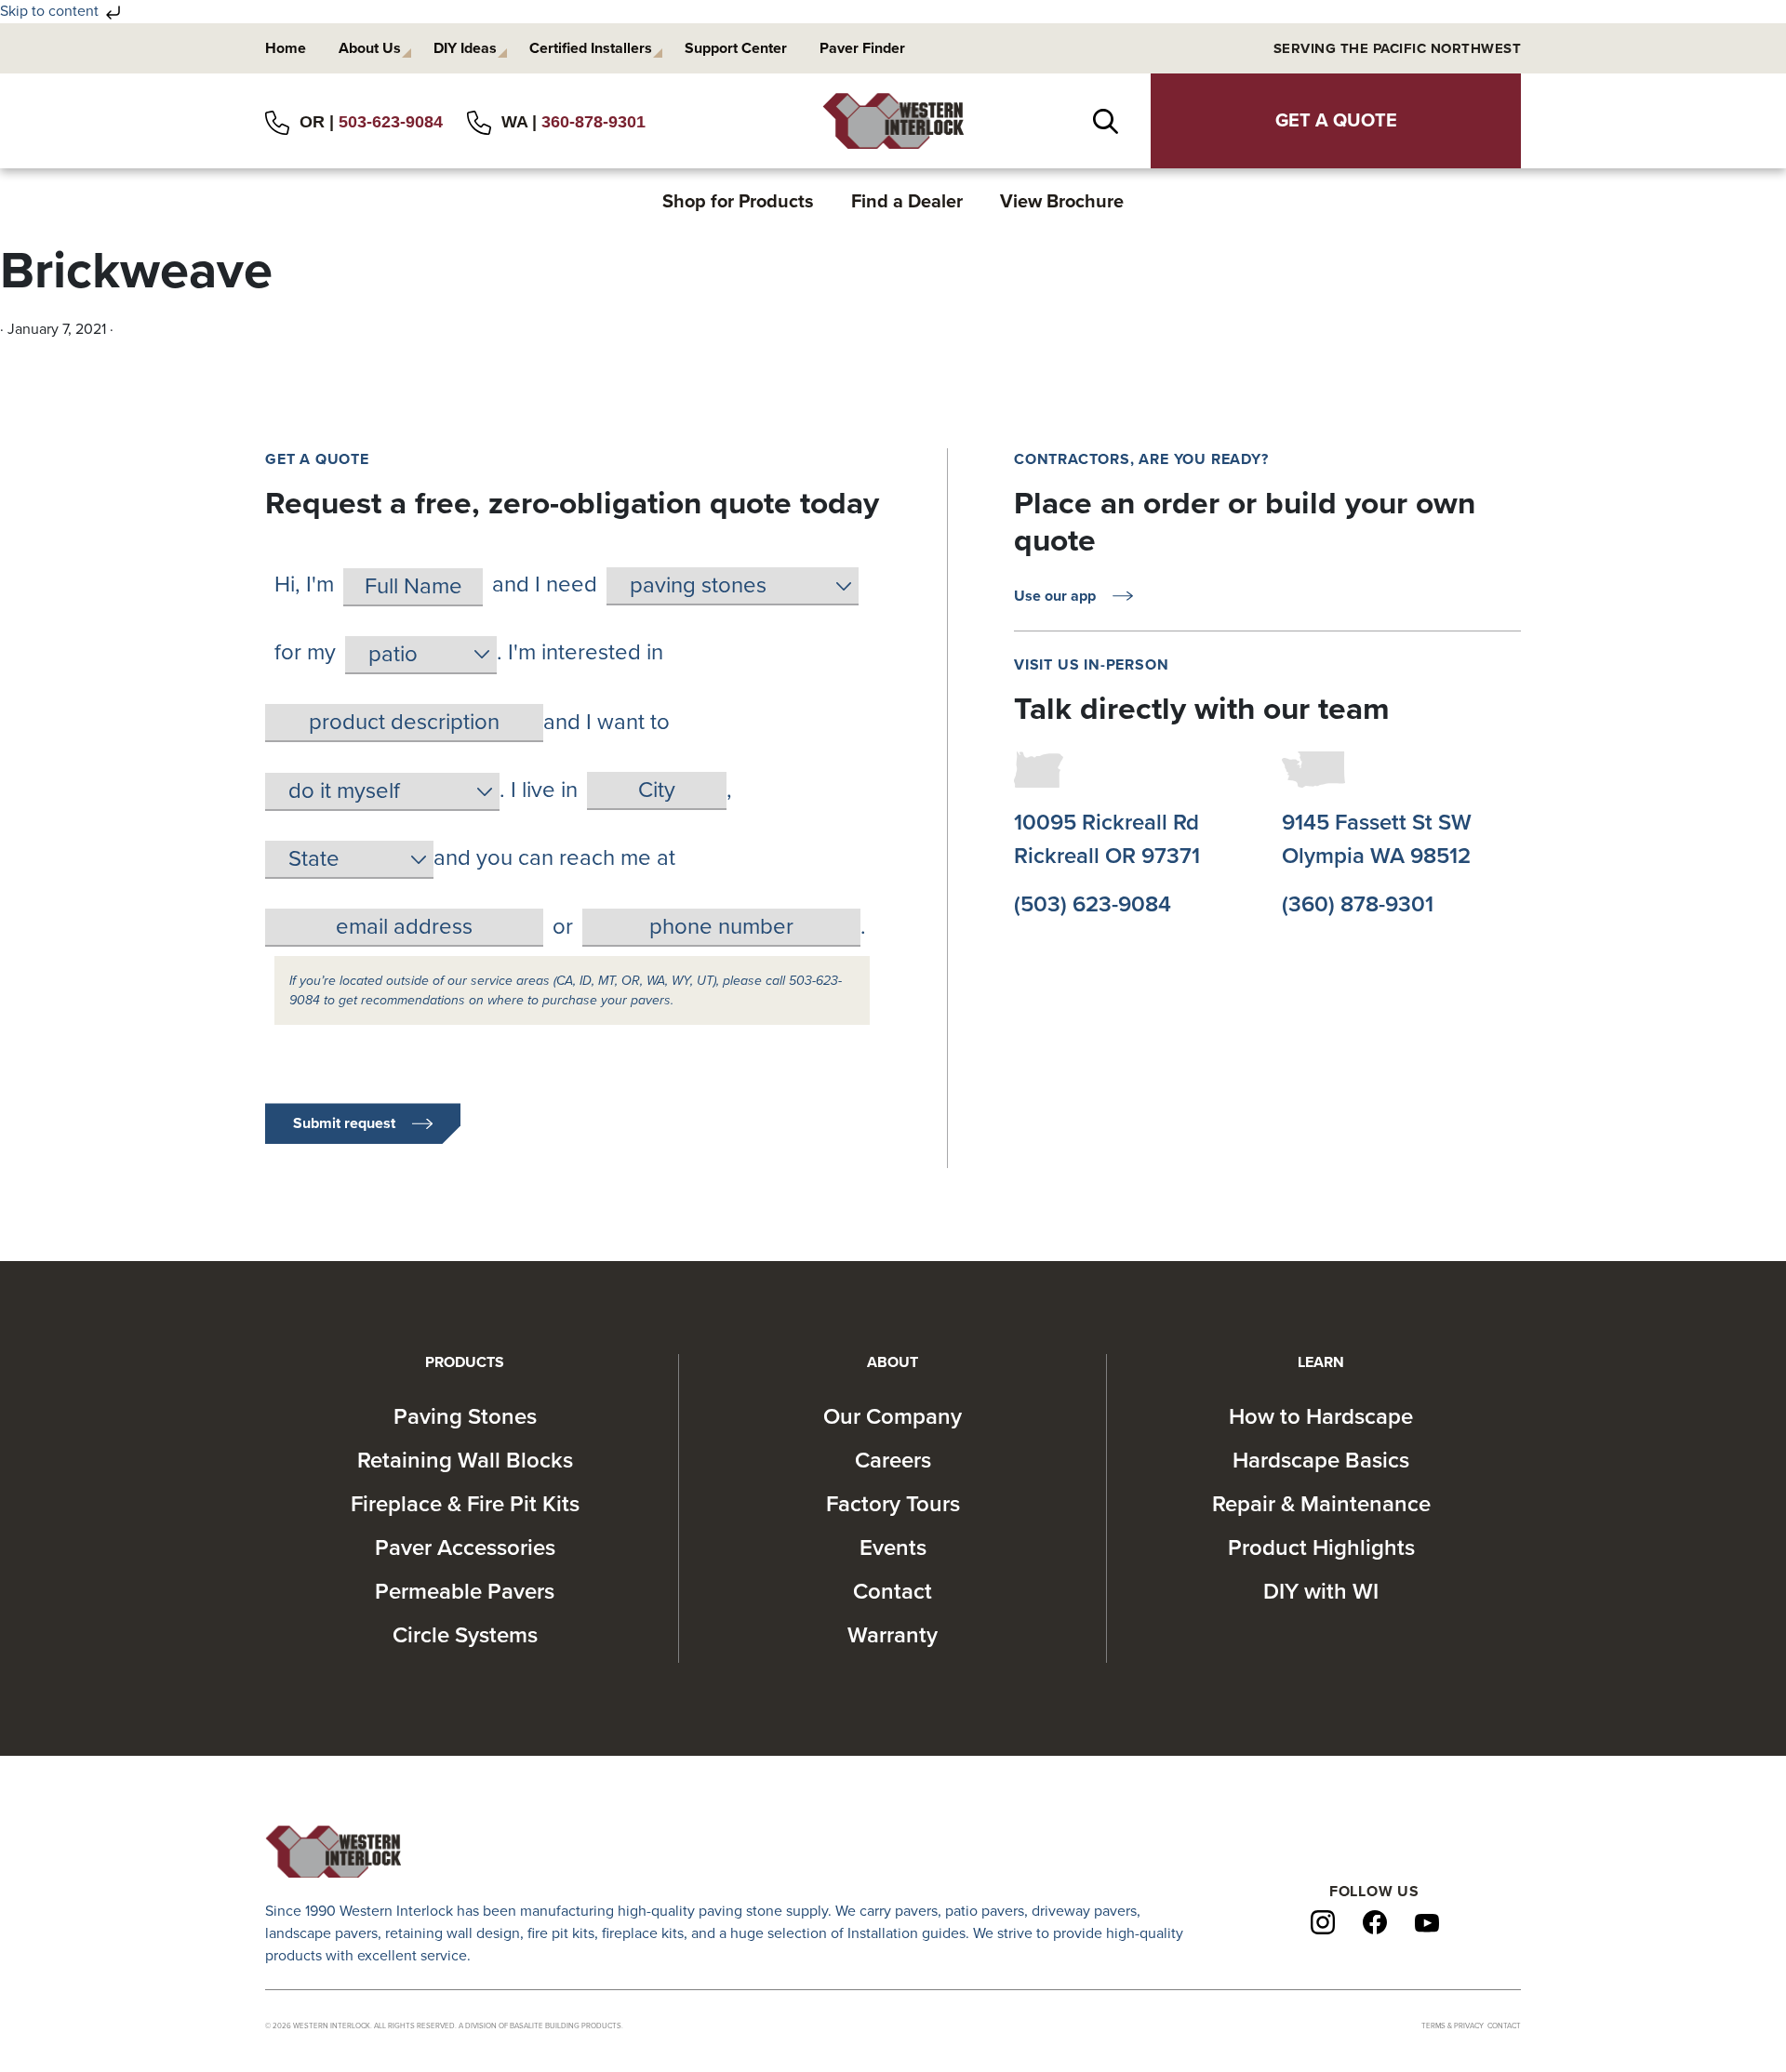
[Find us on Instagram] (1323, 1921)
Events (893, 1548)
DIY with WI (1321, 1592)
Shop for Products (738, 202)
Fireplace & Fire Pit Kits (465, 1504)
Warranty (893, 1635)
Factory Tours (893, 1504)
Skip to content (51, 11)
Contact (893, 1592)
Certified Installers (591, 48)
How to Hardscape (1321, 1417)
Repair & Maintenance (1321, 1504)
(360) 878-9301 (1358, 904)
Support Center (736, 48)
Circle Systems (465, 1635)
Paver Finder (862, 48)
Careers (893, 1461)
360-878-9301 (593, 122)
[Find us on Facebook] (1375, 1921)
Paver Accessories (465, 1548)
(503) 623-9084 (1093, 904)
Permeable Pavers (465, 1592)
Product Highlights (1321, 1548)
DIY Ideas (465, 48)
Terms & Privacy (1453, 2026)
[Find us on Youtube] (1427, 1922)
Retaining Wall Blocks (465, 1461)
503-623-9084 (391, 122)
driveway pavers (1084, 1911)
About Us (370, 48)
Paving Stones (465, 1417)
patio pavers (985, 1911)
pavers (916, 1911)
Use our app (1055, 596)
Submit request (344, 1123)
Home (286, 48)
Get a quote (1336, 121)
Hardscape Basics (1321, 1461)
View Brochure (1062, 202)
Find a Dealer (907, 202)
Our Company (893, 1417)
